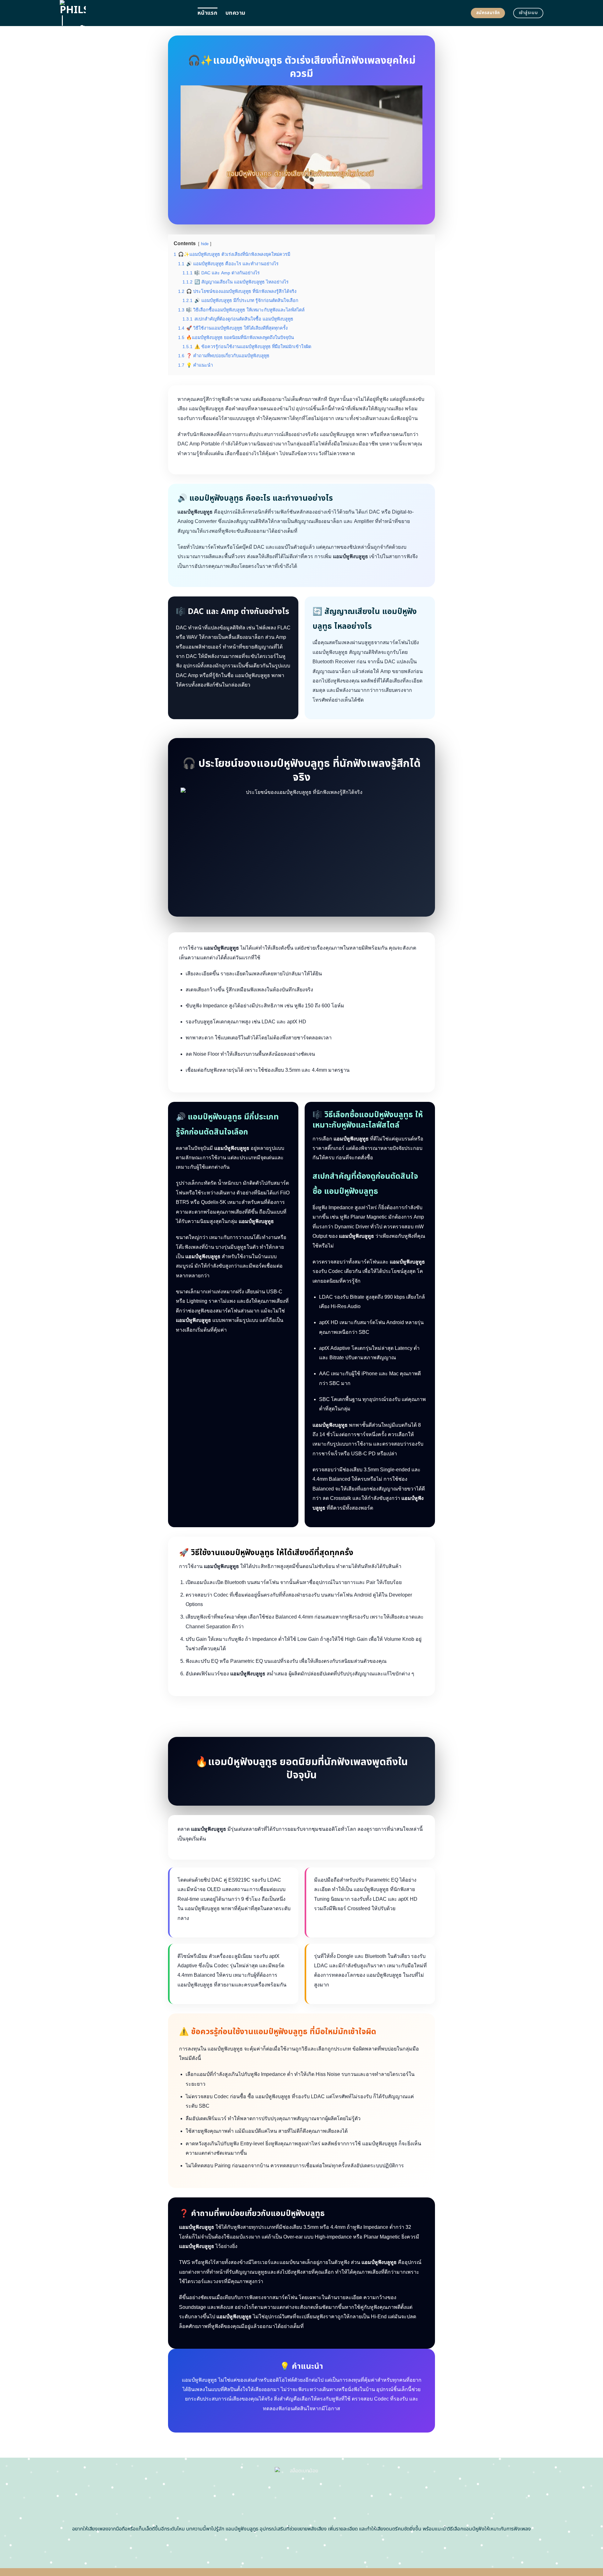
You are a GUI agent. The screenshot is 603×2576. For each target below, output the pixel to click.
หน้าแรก (207, 13)
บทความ (235, 13)
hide (205, 244)
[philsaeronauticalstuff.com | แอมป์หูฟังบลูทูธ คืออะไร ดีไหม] (124, 13)
